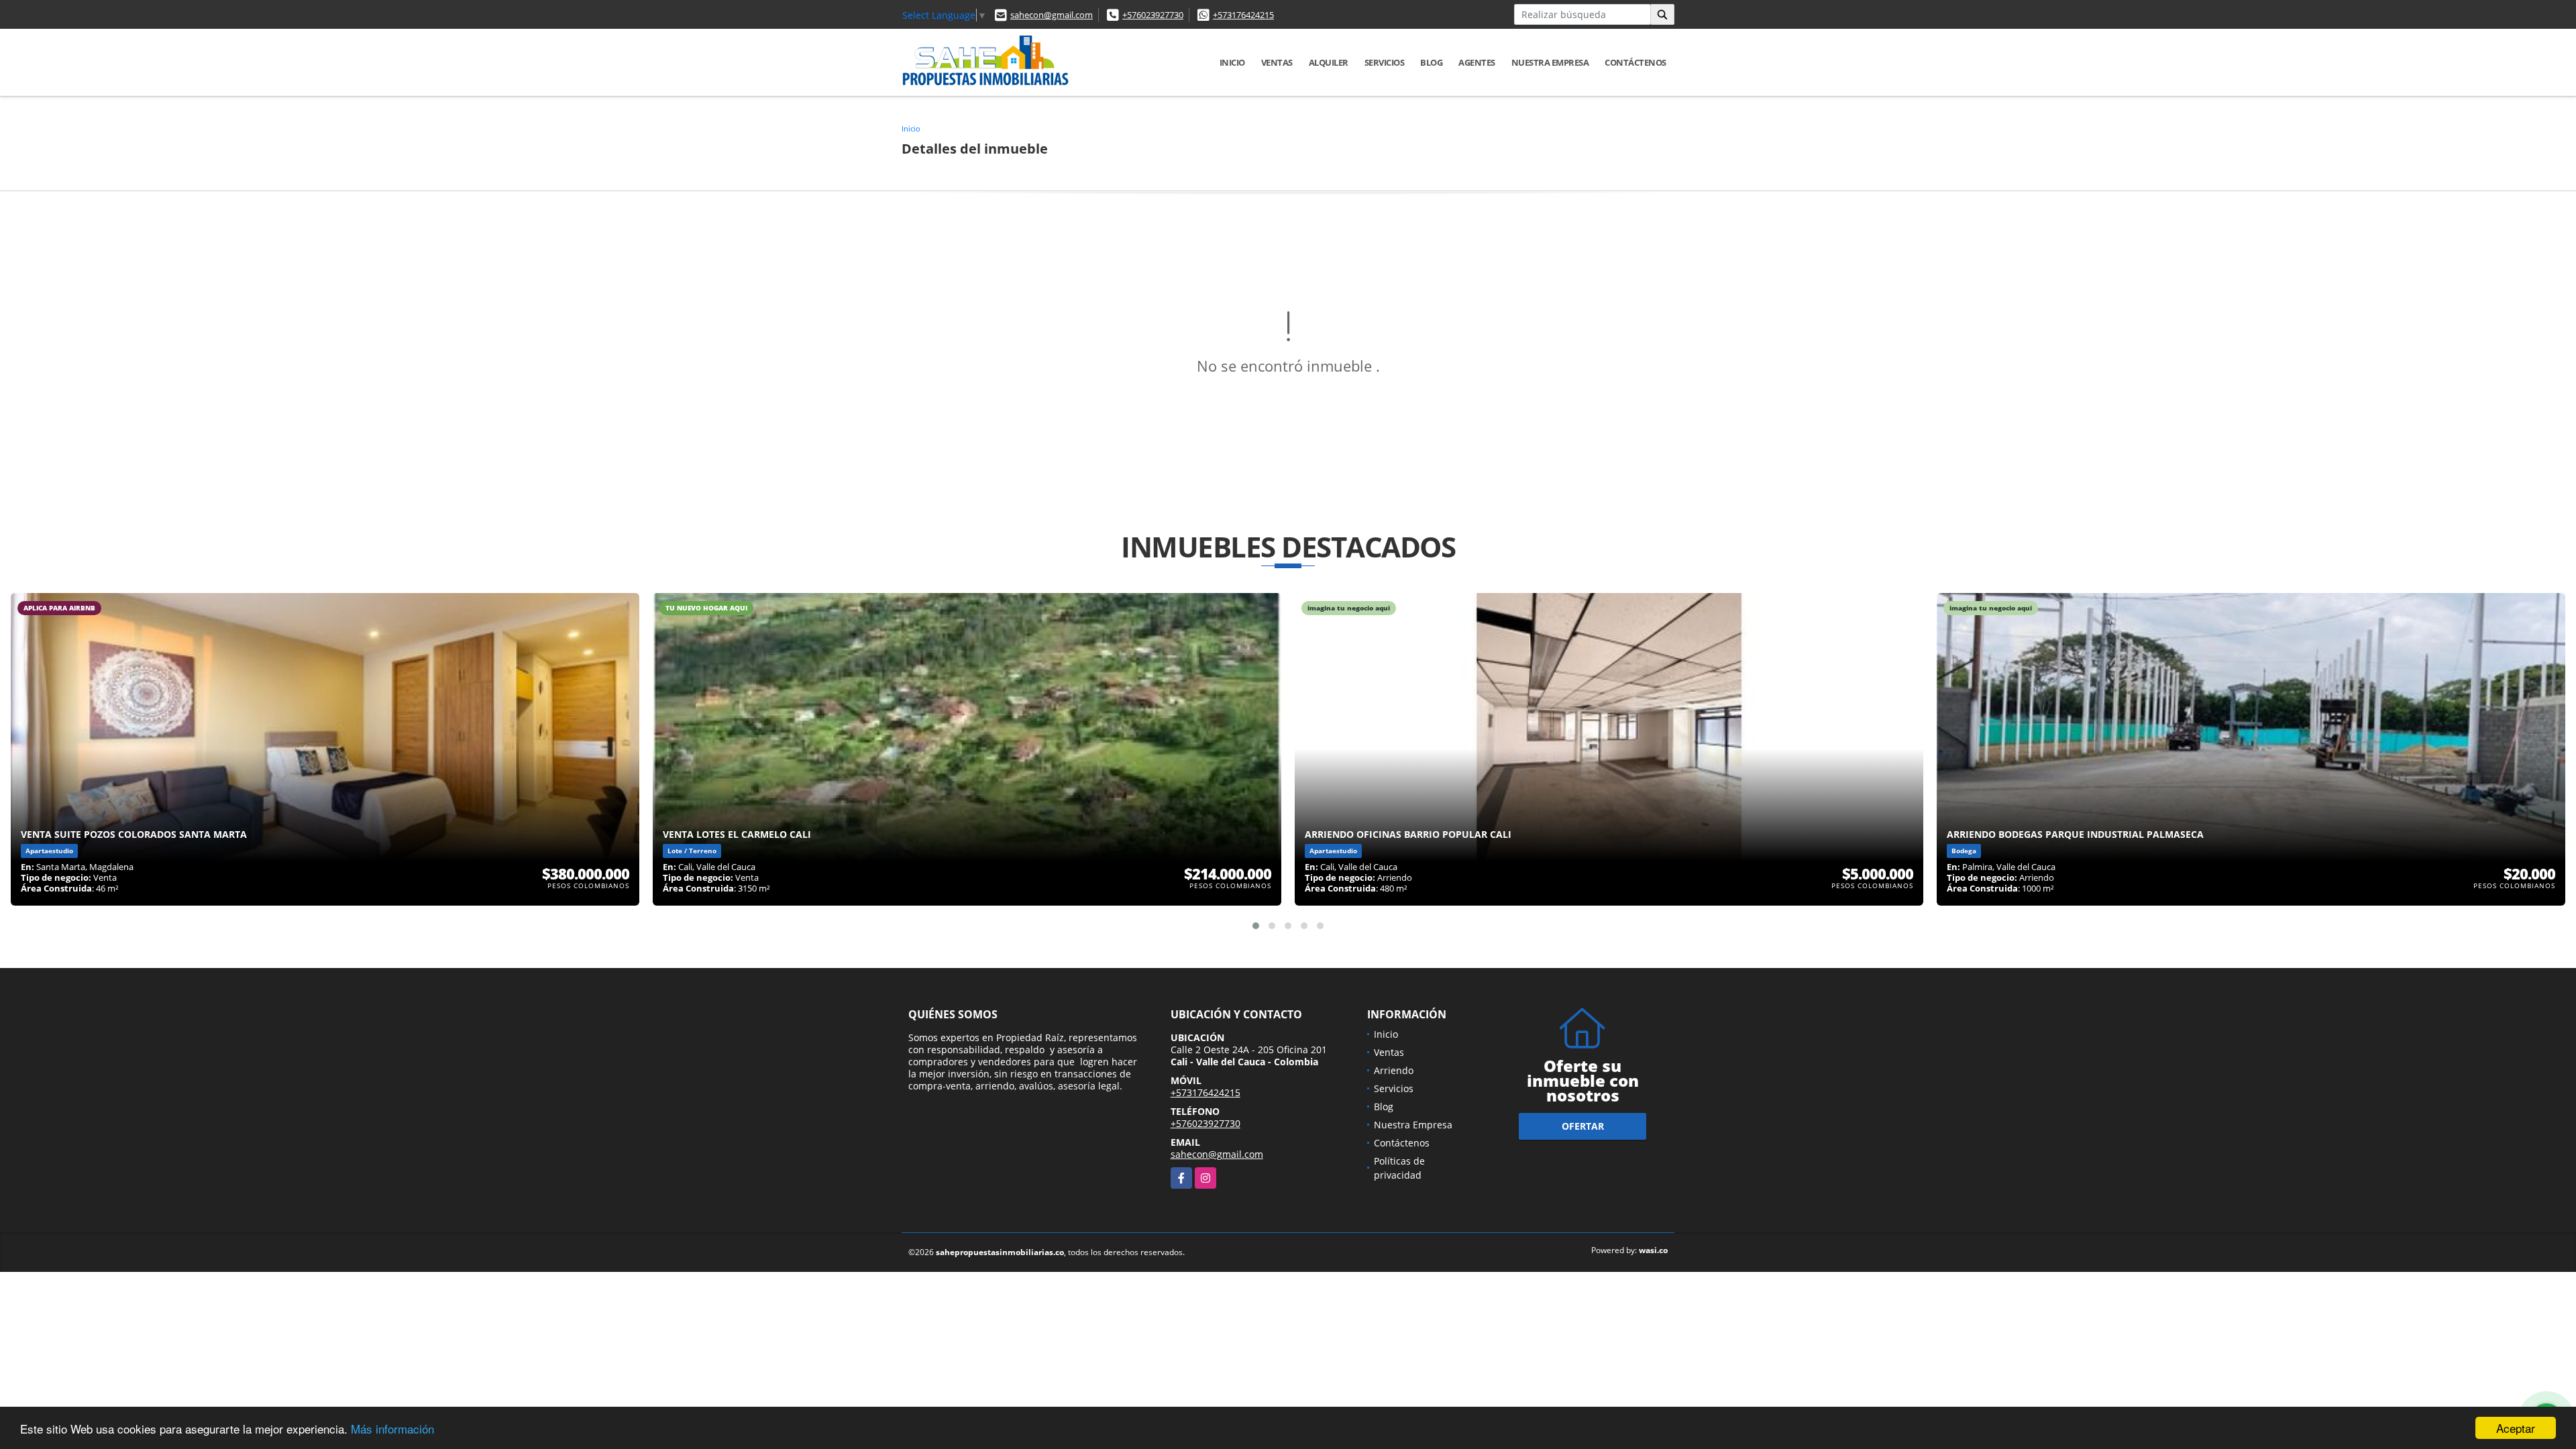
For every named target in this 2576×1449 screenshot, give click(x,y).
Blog (1431, 62)
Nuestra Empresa (1550, 62)
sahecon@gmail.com (1052, 15)
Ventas (1277, 62)
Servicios (1385, 62)
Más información (392, 1429)
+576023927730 (1153, 15)
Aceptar (2516, 1428)
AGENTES (1477, 62)
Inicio (1232, 62)
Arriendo (1394, 1070)
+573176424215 (1243, 15)
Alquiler (1329, 62)
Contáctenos (1635, 62)
